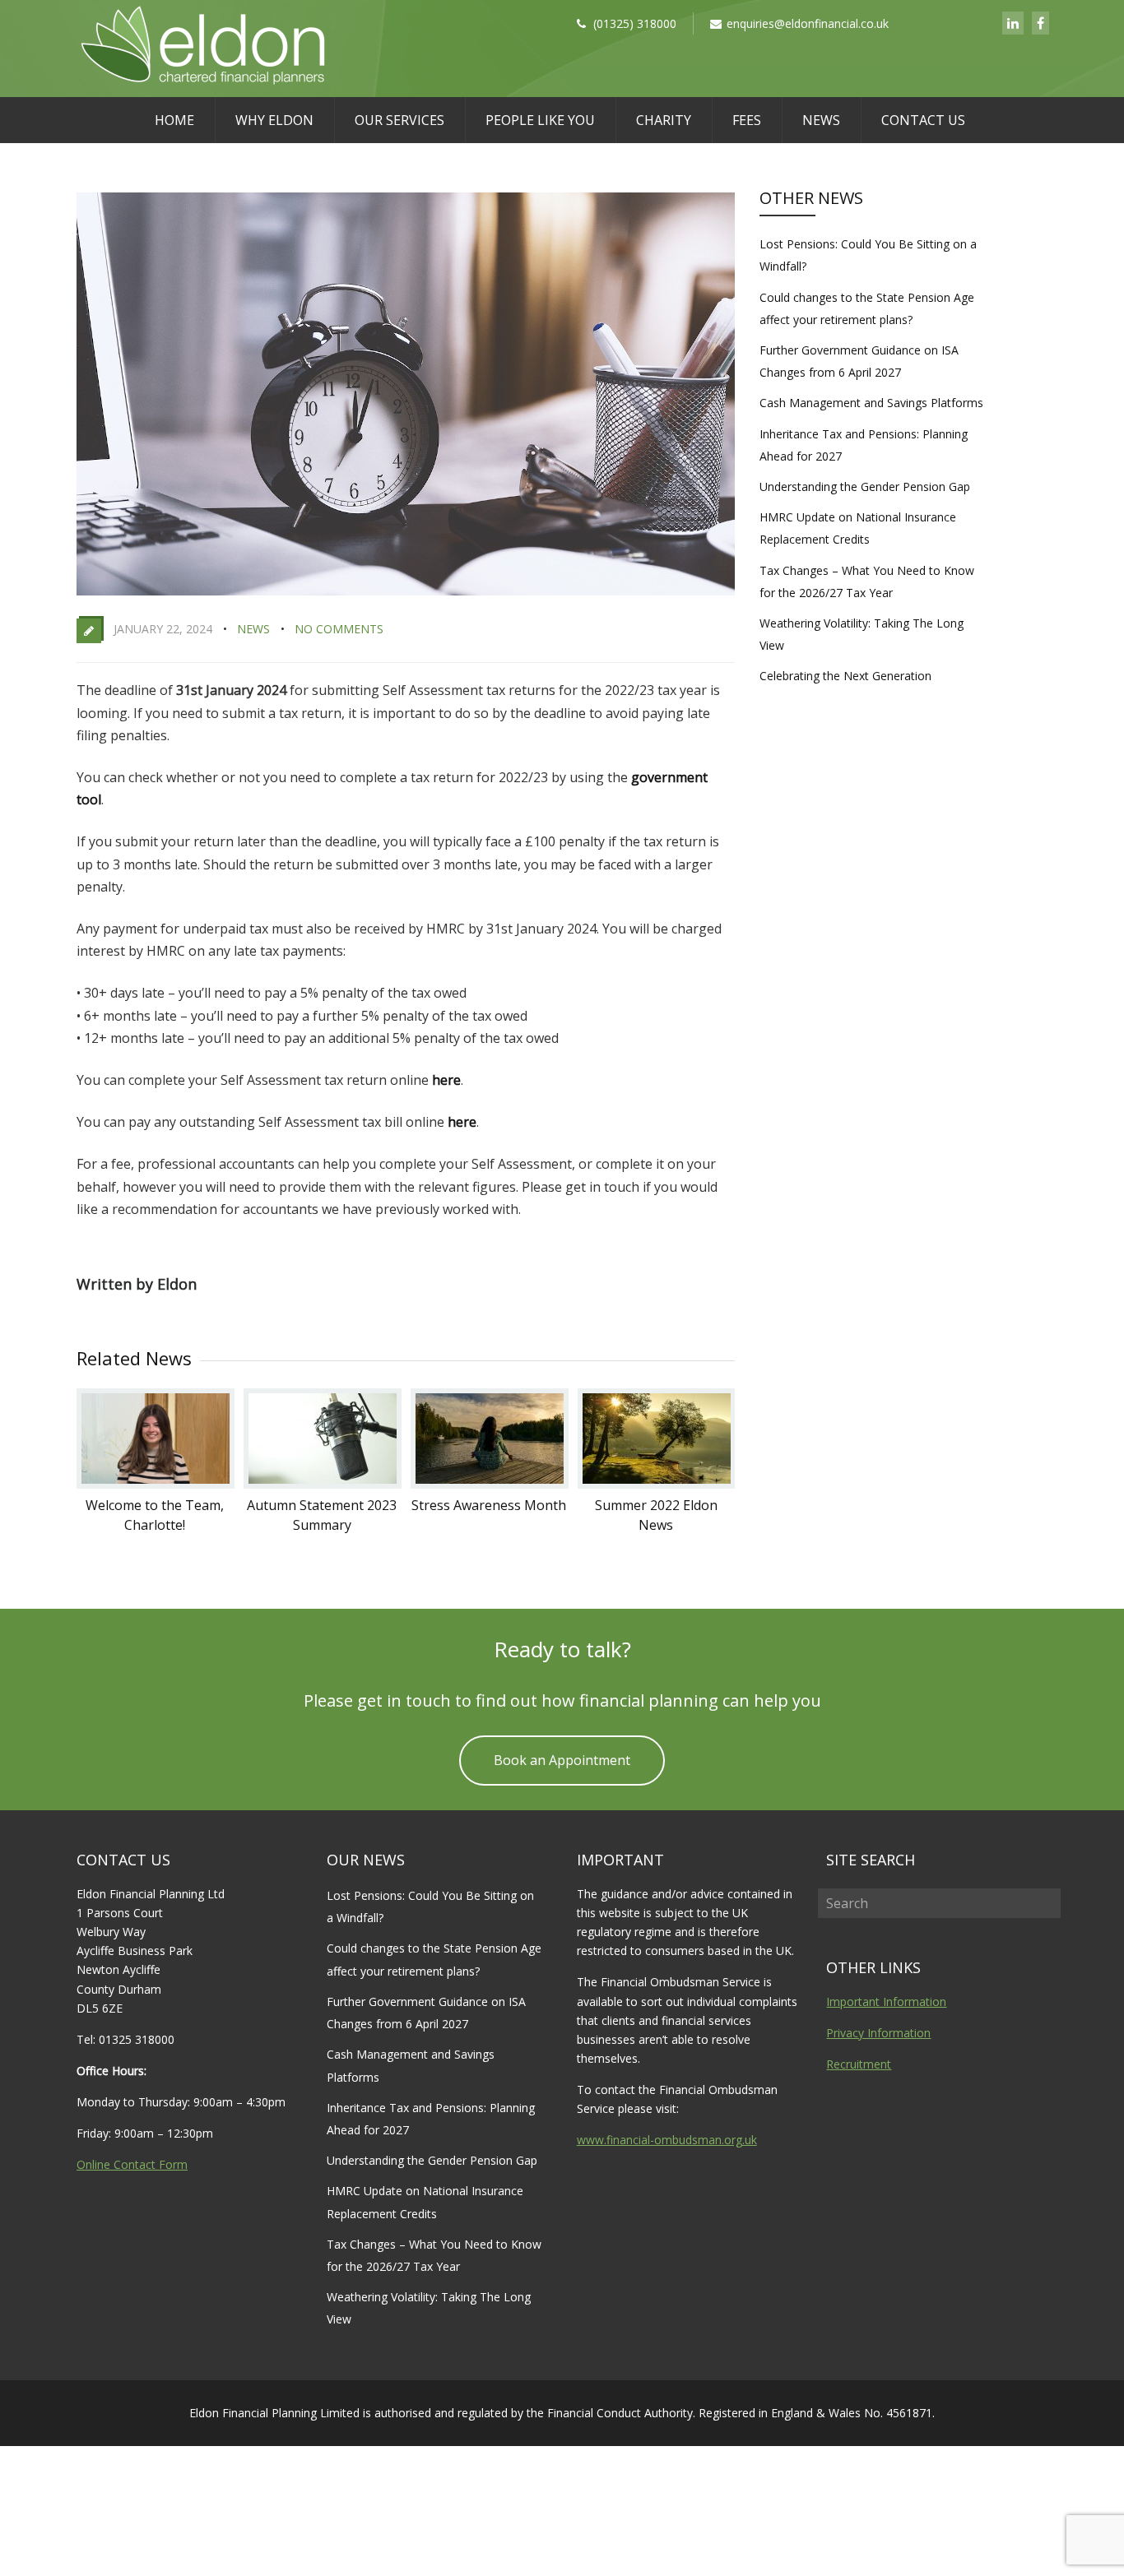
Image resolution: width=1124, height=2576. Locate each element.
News (821, 120)
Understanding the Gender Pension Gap (865, 486)
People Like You (540, 120)
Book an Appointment (562, 1760)
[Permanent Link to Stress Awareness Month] (490, 1484)
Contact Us (923, 120)
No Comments (339, 629)
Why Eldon (274, 120)
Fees (747, 120)
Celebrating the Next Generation (845, 676)
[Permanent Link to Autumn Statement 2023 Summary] (323, 1484)
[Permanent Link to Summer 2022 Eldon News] (657, 1484)
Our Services (399, 120)
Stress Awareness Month (489, 1505)
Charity (664, 120)
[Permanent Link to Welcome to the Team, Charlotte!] (156, 1484)
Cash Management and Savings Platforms (871, 403)
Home (174, 120)
